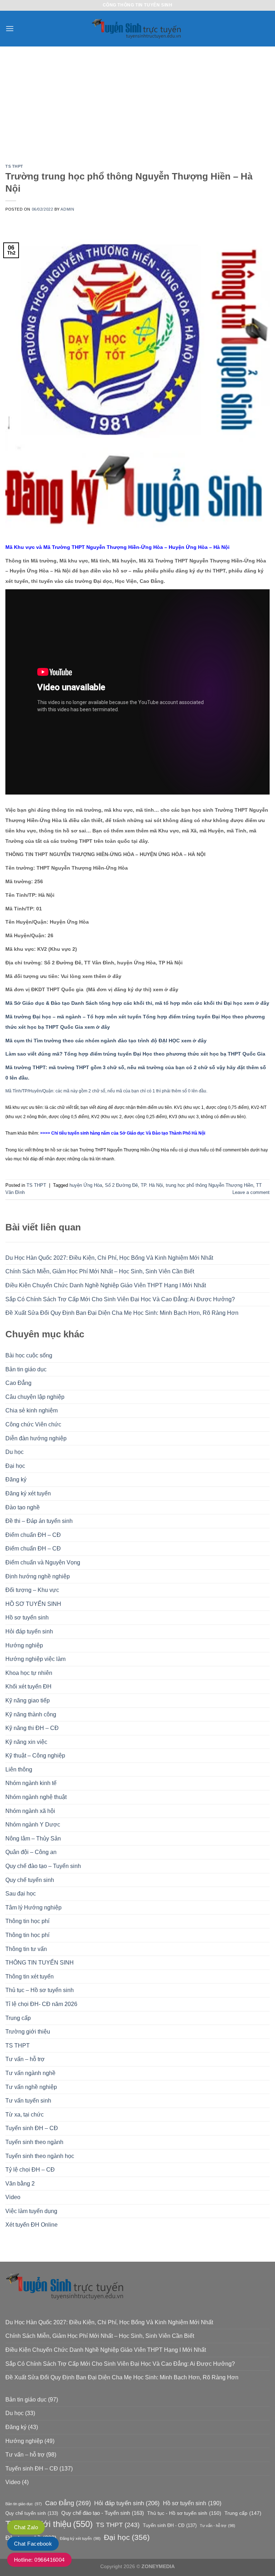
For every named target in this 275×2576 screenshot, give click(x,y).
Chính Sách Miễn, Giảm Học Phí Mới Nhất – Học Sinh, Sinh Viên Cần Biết (100, 1271)
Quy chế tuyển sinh (30, 1880)
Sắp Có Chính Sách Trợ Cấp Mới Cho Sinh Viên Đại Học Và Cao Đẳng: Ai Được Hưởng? (120, 1299)
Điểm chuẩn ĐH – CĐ (33, 1535)
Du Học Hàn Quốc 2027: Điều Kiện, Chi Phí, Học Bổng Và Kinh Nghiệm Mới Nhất (109, 1258)
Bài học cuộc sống (29, 1355)
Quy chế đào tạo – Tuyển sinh (43, 1866)
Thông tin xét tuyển (30, 1977)
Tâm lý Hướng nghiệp (33, 1908)
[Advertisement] (137, 100)
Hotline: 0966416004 (39, 2560)
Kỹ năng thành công (31, 1714)
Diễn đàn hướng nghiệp (36, 1438)
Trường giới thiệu (28, 2032)
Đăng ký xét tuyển (28, 1493)
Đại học (15, 1466)
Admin (67, 209)
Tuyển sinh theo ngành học (40, 2156)
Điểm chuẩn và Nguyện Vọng (43, 1562)
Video (13, 2197)
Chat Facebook (33, 2544)
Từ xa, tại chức (25, 2115)
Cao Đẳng (18, 1383)
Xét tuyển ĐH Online (32, 2225)
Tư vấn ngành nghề (30, 2073)
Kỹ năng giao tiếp (28, 1700)
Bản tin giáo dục (26, 1369)
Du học (15, 1452)
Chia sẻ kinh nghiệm (32, 1410)
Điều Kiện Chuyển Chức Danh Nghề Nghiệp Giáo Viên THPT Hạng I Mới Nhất (106, 1285)
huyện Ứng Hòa (86, 1185)
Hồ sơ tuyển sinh (27, 1618)
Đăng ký (16, 1479)
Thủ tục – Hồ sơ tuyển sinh (40, 1990)
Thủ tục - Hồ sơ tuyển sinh (184, 2513)
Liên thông (19, 1769)
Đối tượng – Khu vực (32, 1590)
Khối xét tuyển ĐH (28, 1687)
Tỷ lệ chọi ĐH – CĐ (30, 2170)
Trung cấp (18, 2018)
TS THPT (18, 2046)
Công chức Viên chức (33, 1424)
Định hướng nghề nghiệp (38, 1576)
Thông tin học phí (27, 1921)
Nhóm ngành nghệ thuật (36, 1797)
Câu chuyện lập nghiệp (35, 1397)
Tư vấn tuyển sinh (28, 2101)
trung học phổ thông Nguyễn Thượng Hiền (209, 1185)
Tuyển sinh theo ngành (34, 2142)
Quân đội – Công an (31, 1852)
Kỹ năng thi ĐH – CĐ (32, 1728)
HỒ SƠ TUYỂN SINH (33, 1604)
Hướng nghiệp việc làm (35, 1659)
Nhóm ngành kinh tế (31, 1783)
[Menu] (10, 28)
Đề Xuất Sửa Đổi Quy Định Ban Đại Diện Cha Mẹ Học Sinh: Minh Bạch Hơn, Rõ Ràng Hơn (122, 1313)
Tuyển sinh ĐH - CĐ (170, 2525)
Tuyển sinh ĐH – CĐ (32, 2128)
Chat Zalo (26, 2527)
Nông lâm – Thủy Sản (33, 1838)
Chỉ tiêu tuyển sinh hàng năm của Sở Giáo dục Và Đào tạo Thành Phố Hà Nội (128, 1133)
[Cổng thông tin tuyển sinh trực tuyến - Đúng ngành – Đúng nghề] (137, 29)
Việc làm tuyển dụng (31, 2211)
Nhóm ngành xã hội (30, 1811)
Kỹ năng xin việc (26, 1742)
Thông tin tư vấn (26, 1949)
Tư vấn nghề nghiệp (31, 2087)
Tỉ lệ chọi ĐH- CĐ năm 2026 (41, 2004)
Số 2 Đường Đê (121, 1185)
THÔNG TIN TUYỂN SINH (40, 1963)
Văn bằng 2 (20, 2184)
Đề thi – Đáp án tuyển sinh (39, 1521)
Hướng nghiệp (24, 1645)
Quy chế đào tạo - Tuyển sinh (103, 2513)
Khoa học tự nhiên (29, 1673)
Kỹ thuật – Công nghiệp (35, 1756)
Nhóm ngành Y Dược (33, 1825)
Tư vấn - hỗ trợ (218, 2526)
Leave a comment (251, 1192)
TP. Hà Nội (152, 1185)
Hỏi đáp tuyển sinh (29, 1631)
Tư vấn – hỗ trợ (25, 2059)
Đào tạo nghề (23, 1507)
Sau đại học (21, 1894)
